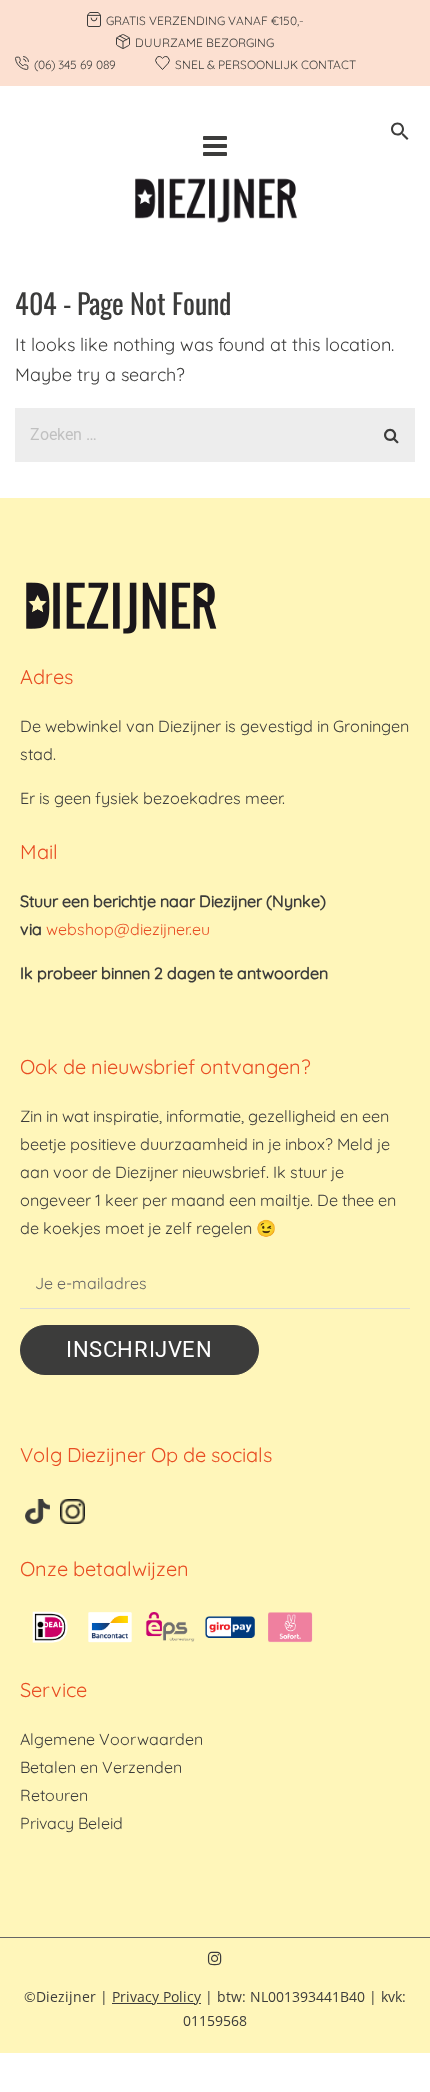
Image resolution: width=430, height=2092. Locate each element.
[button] (400, 134)
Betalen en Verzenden (101, 1767)
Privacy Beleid (71, 1823)
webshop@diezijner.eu (128, 929)
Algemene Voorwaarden (111, 1739)
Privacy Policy (156, 1996)
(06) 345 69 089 (75, 64)
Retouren (54, 1795)
